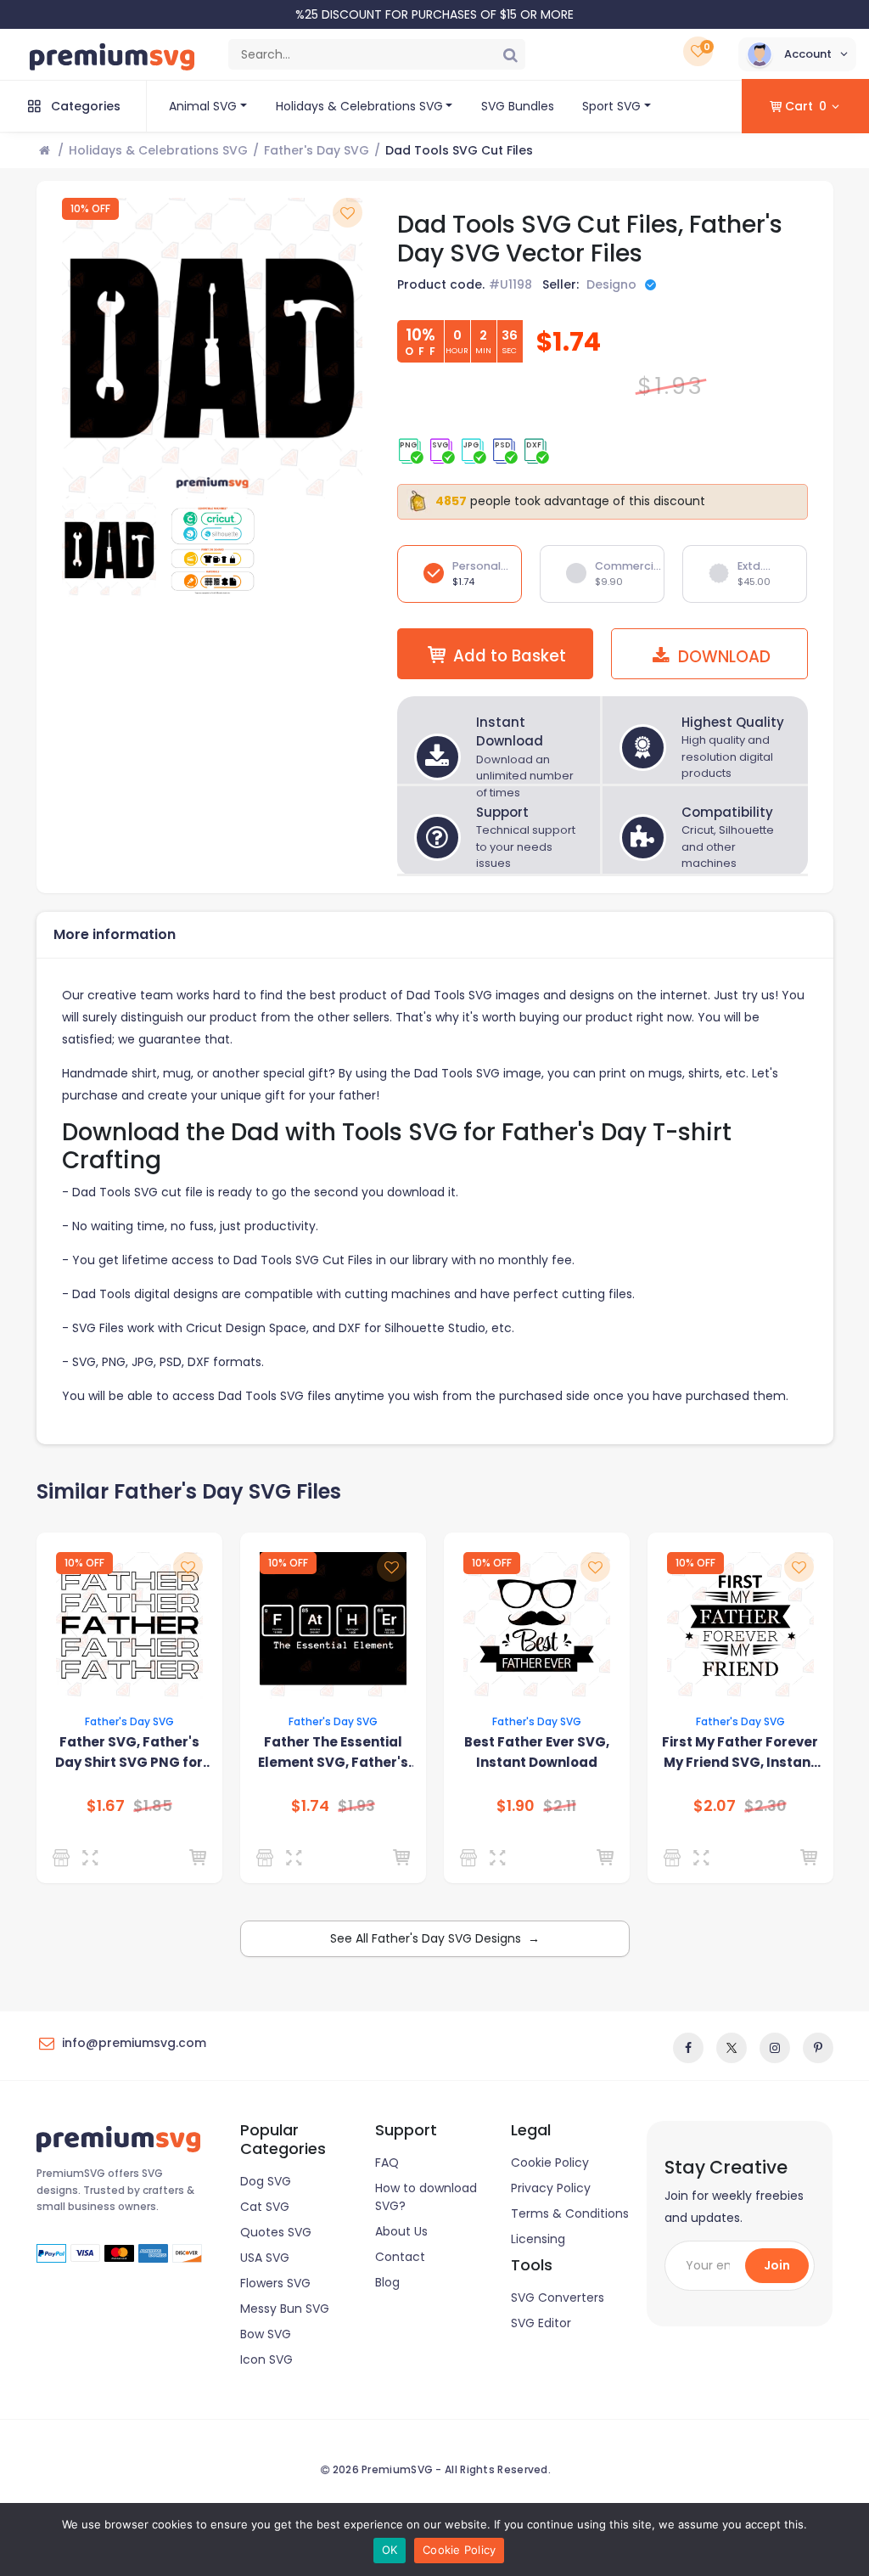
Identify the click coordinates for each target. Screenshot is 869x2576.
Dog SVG (266, 2181)
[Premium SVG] (64, 1858)
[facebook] (688, 2048)
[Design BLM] (268, 1858)
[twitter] (732, 2048)
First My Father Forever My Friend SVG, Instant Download (740, 1753)
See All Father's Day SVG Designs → (435, 1938)
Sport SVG (611, 106)
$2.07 (715, 1806)
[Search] (510, 54)
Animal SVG (203, 106)
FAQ (387, 2163)
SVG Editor (541, 2323)
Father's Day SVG (317, 150)
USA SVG (265, 2258)
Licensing (538, 2239)
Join (777, 2265)
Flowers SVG (275, 2283)
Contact (400, 2257)
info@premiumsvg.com (134, 2043)
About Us (401, 2231)
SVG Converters (558, 2298)
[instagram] (775, 2048)
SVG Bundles (518, 106)
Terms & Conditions (570, 2213)
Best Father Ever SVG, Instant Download (537, 1752)
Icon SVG (266, 2359)
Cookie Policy (550, 2163)
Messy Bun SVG (285, 2309)
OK (390, 2550)
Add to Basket (510, 656)
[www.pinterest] (818, 2048)
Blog (387, 2282)
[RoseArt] (471, 1858)
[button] (797, 54)
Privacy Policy (551, 2188)
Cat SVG (265, 2207)
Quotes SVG (276, 2232)
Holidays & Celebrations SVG (359, 106)
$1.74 (310, 1806)
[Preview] (94, 1858)
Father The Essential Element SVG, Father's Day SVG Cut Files (333, 1753)
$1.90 (516, 1806)
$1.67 (106, 1806)
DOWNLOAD (722, 657)
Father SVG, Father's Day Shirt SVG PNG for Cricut (129, 1753)
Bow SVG (266, 2334)
